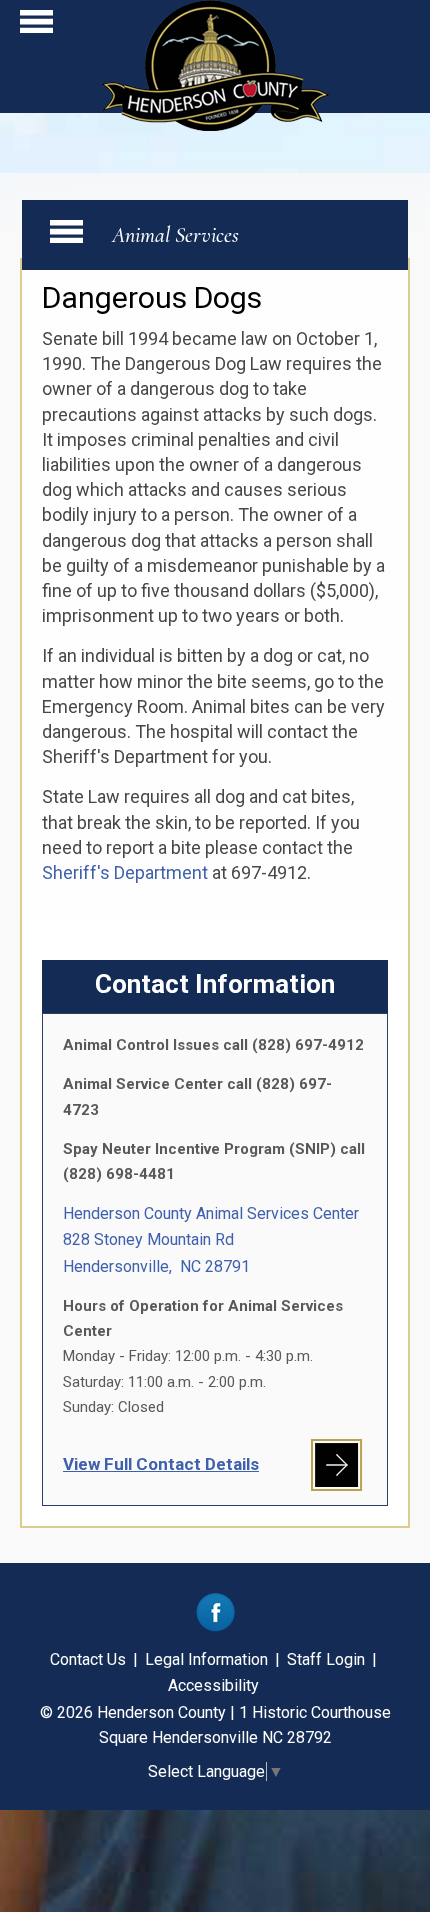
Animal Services (175, 235)
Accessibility (213, 1685)
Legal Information (206, 1659)
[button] (36, 26)
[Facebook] (215, 1626)
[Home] (215, 124)
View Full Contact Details (161, 1464)
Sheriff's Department (125, 872)
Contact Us (88, 1659)
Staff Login (326, 1659)
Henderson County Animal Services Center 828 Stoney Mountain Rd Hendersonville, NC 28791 (211, 1239)
